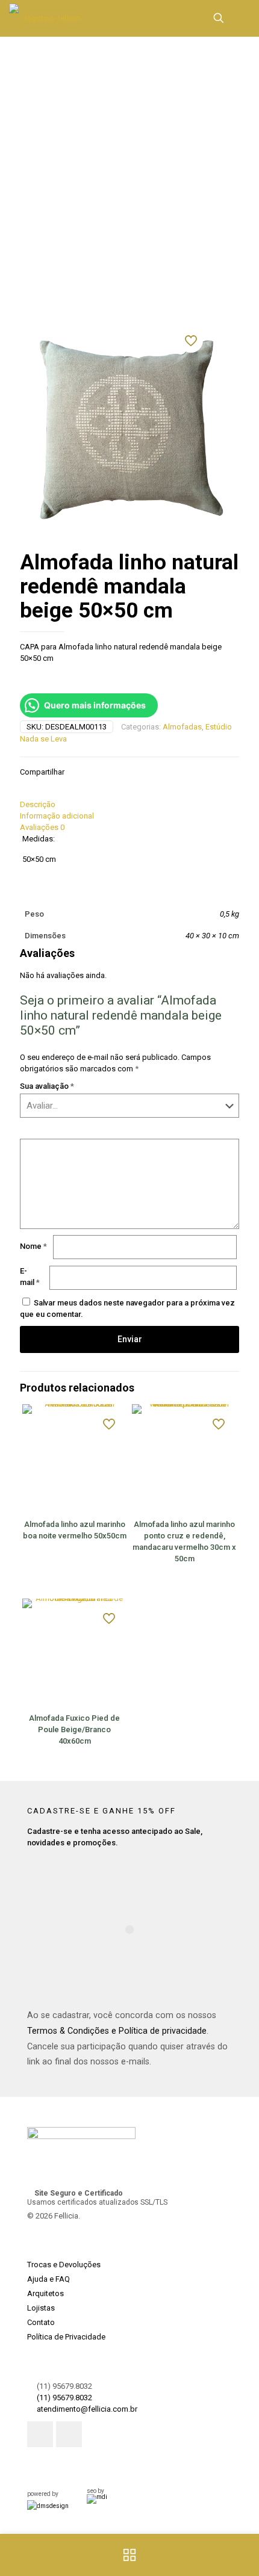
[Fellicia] (49, 18)
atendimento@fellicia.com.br (86, 2409)
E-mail (30, 1277)
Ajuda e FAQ (48, 2279)
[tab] (129, 804)
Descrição (38, 804)
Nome (33, 1246)
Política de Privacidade (66, 2337)
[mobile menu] (243, 18)
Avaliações (42, 827)
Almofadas (182, 727)
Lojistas (41, 2308)
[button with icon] (40, 2434)
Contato (41, 2322)
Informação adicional (57, 816)
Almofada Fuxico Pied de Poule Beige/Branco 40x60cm (74, 1729)
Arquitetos (45, 2293)
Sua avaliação (47, 1086)
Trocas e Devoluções (64, 2265)
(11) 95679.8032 (64, 2386)
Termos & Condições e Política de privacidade (117, 2031)
